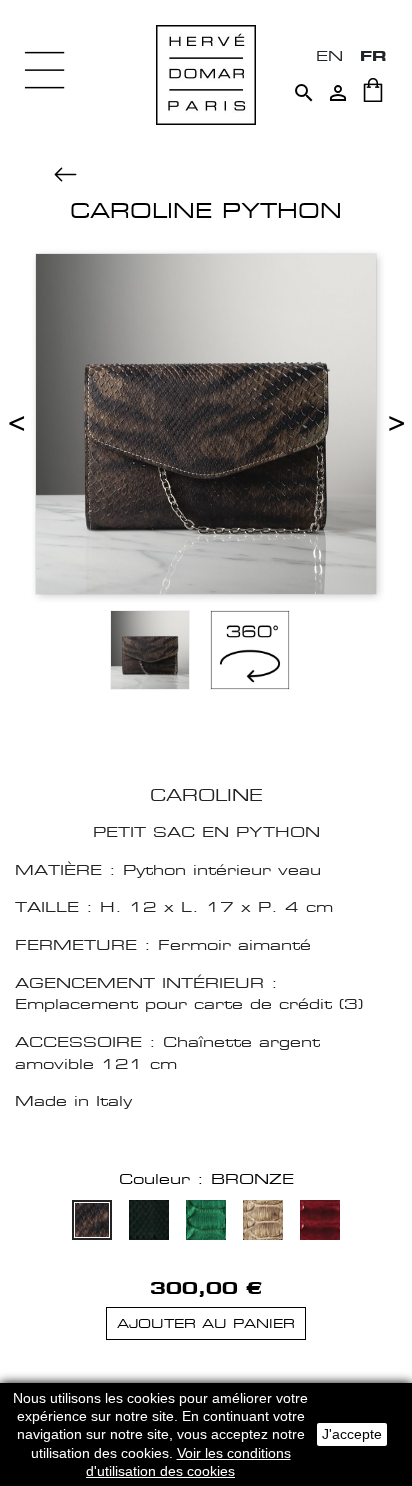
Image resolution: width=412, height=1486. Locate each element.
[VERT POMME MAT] (206, 1222)
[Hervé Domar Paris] (206, 73)
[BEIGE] (263, 1222)
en (329, 55)
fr (373, 55)
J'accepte (352, 1434)
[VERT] (149, 1222)
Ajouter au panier (206, 1323)
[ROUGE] (320, 1222)
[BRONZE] (92, 1222)
